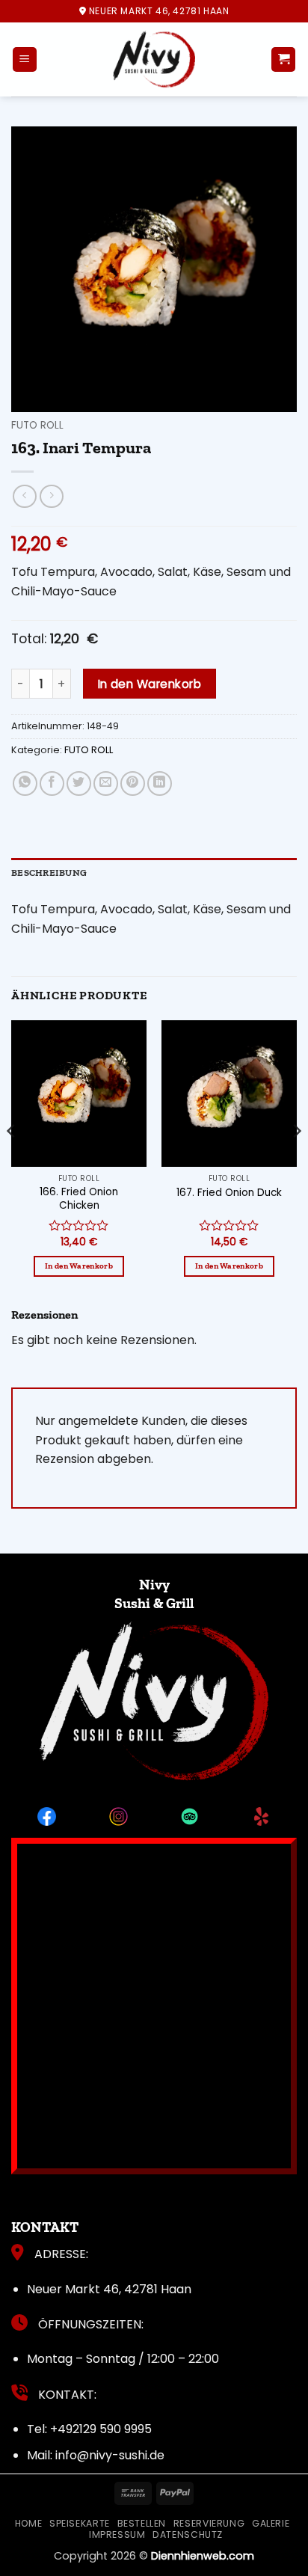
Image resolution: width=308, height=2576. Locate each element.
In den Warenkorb (150, 684)
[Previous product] (51, 496)
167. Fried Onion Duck (229, 1193)
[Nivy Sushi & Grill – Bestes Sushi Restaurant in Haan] (154, 59)
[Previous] (12, 1162)
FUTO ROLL (37, 425)
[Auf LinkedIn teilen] (160, 783)
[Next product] (24, 496)
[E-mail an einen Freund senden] (106, 783)
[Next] (296, 1162)
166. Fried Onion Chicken (79, 1199)
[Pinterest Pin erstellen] (133, 783)
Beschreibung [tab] (49, 873)
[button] (25, 59)
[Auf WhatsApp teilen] (25, 783)
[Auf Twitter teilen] (79, 783)
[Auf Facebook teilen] (52, 783)
